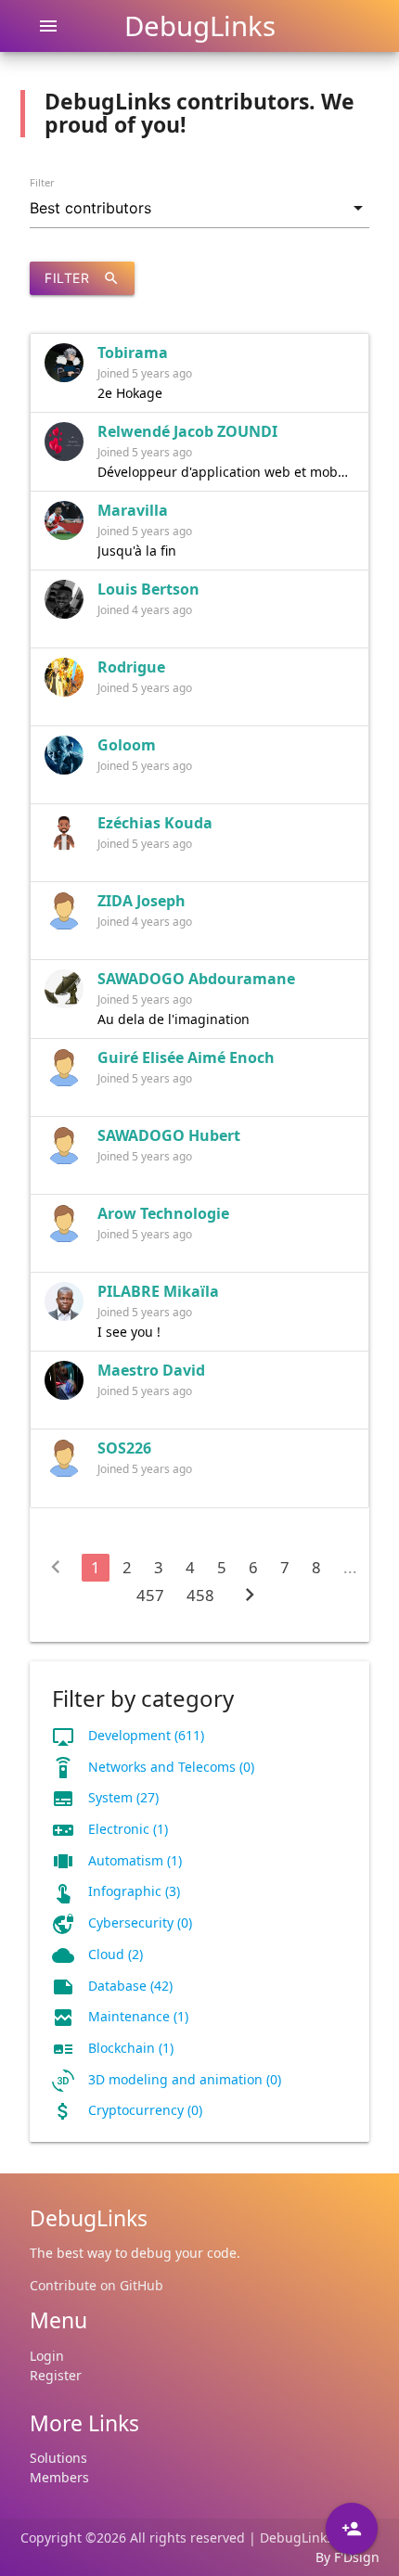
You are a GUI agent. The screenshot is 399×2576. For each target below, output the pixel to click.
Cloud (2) (116, 1954)
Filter (42, 182)
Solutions (58, 2458)
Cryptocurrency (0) (145, 2110)
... (350, 1567)
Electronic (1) (128, 1829)
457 (150, 1595)
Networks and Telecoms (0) (171, 1767)
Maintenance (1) (138, 2016)
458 (200, 1595)
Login (47, 2356)
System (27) (123, 1797)
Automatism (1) (135, 1860)
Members (59, 2477)
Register (56, 2375)
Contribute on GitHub (97, 2285)
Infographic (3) (134, 1891)
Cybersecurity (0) (140, 1922)
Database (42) (130, 1986)
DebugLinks (200, 26)
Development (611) (146, 1735)
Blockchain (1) (131, 2048)
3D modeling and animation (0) (185, 2079)
